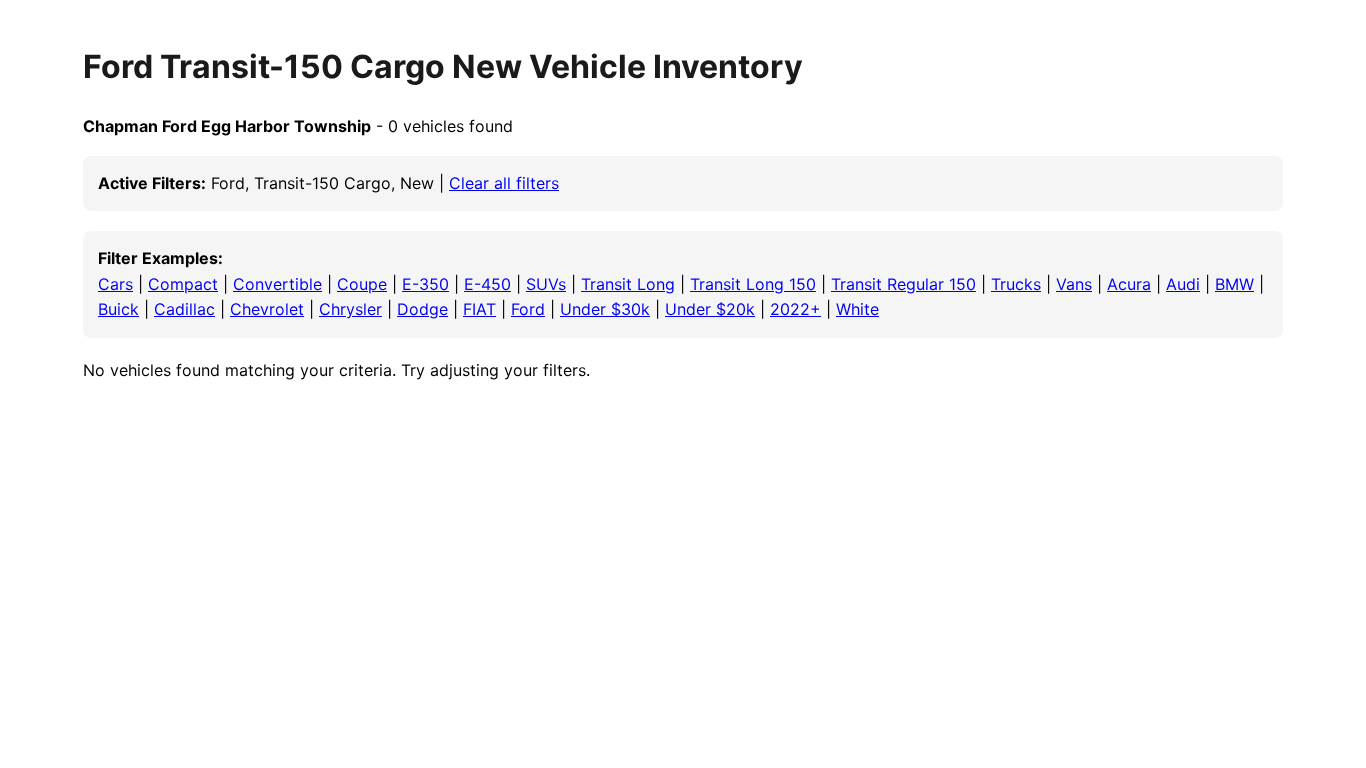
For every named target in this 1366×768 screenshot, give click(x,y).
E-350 (425, 284)
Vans (1074, 284)
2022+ (795, 309)
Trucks (1016, 284)
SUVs (546, 284)
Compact (183, 284)
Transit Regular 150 (903, 284)
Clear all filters (504, 183)
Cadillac (184, 309)
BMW (1234, 284)
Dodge (422, 309)
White (857, 309)
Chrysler (350, 309)
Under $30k (605, 309)
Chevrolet (267, 309)
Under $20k (710, 309)
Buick (118, 309)
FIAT (479, 309)
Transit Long (628, 284)
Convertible (277, 284)
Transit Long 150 (753, 284)
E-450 (487, 284)
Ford (528, 309)
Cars (115, 284)
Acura (1129, 284)
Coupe (362, 284)
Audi (1183, 284)
